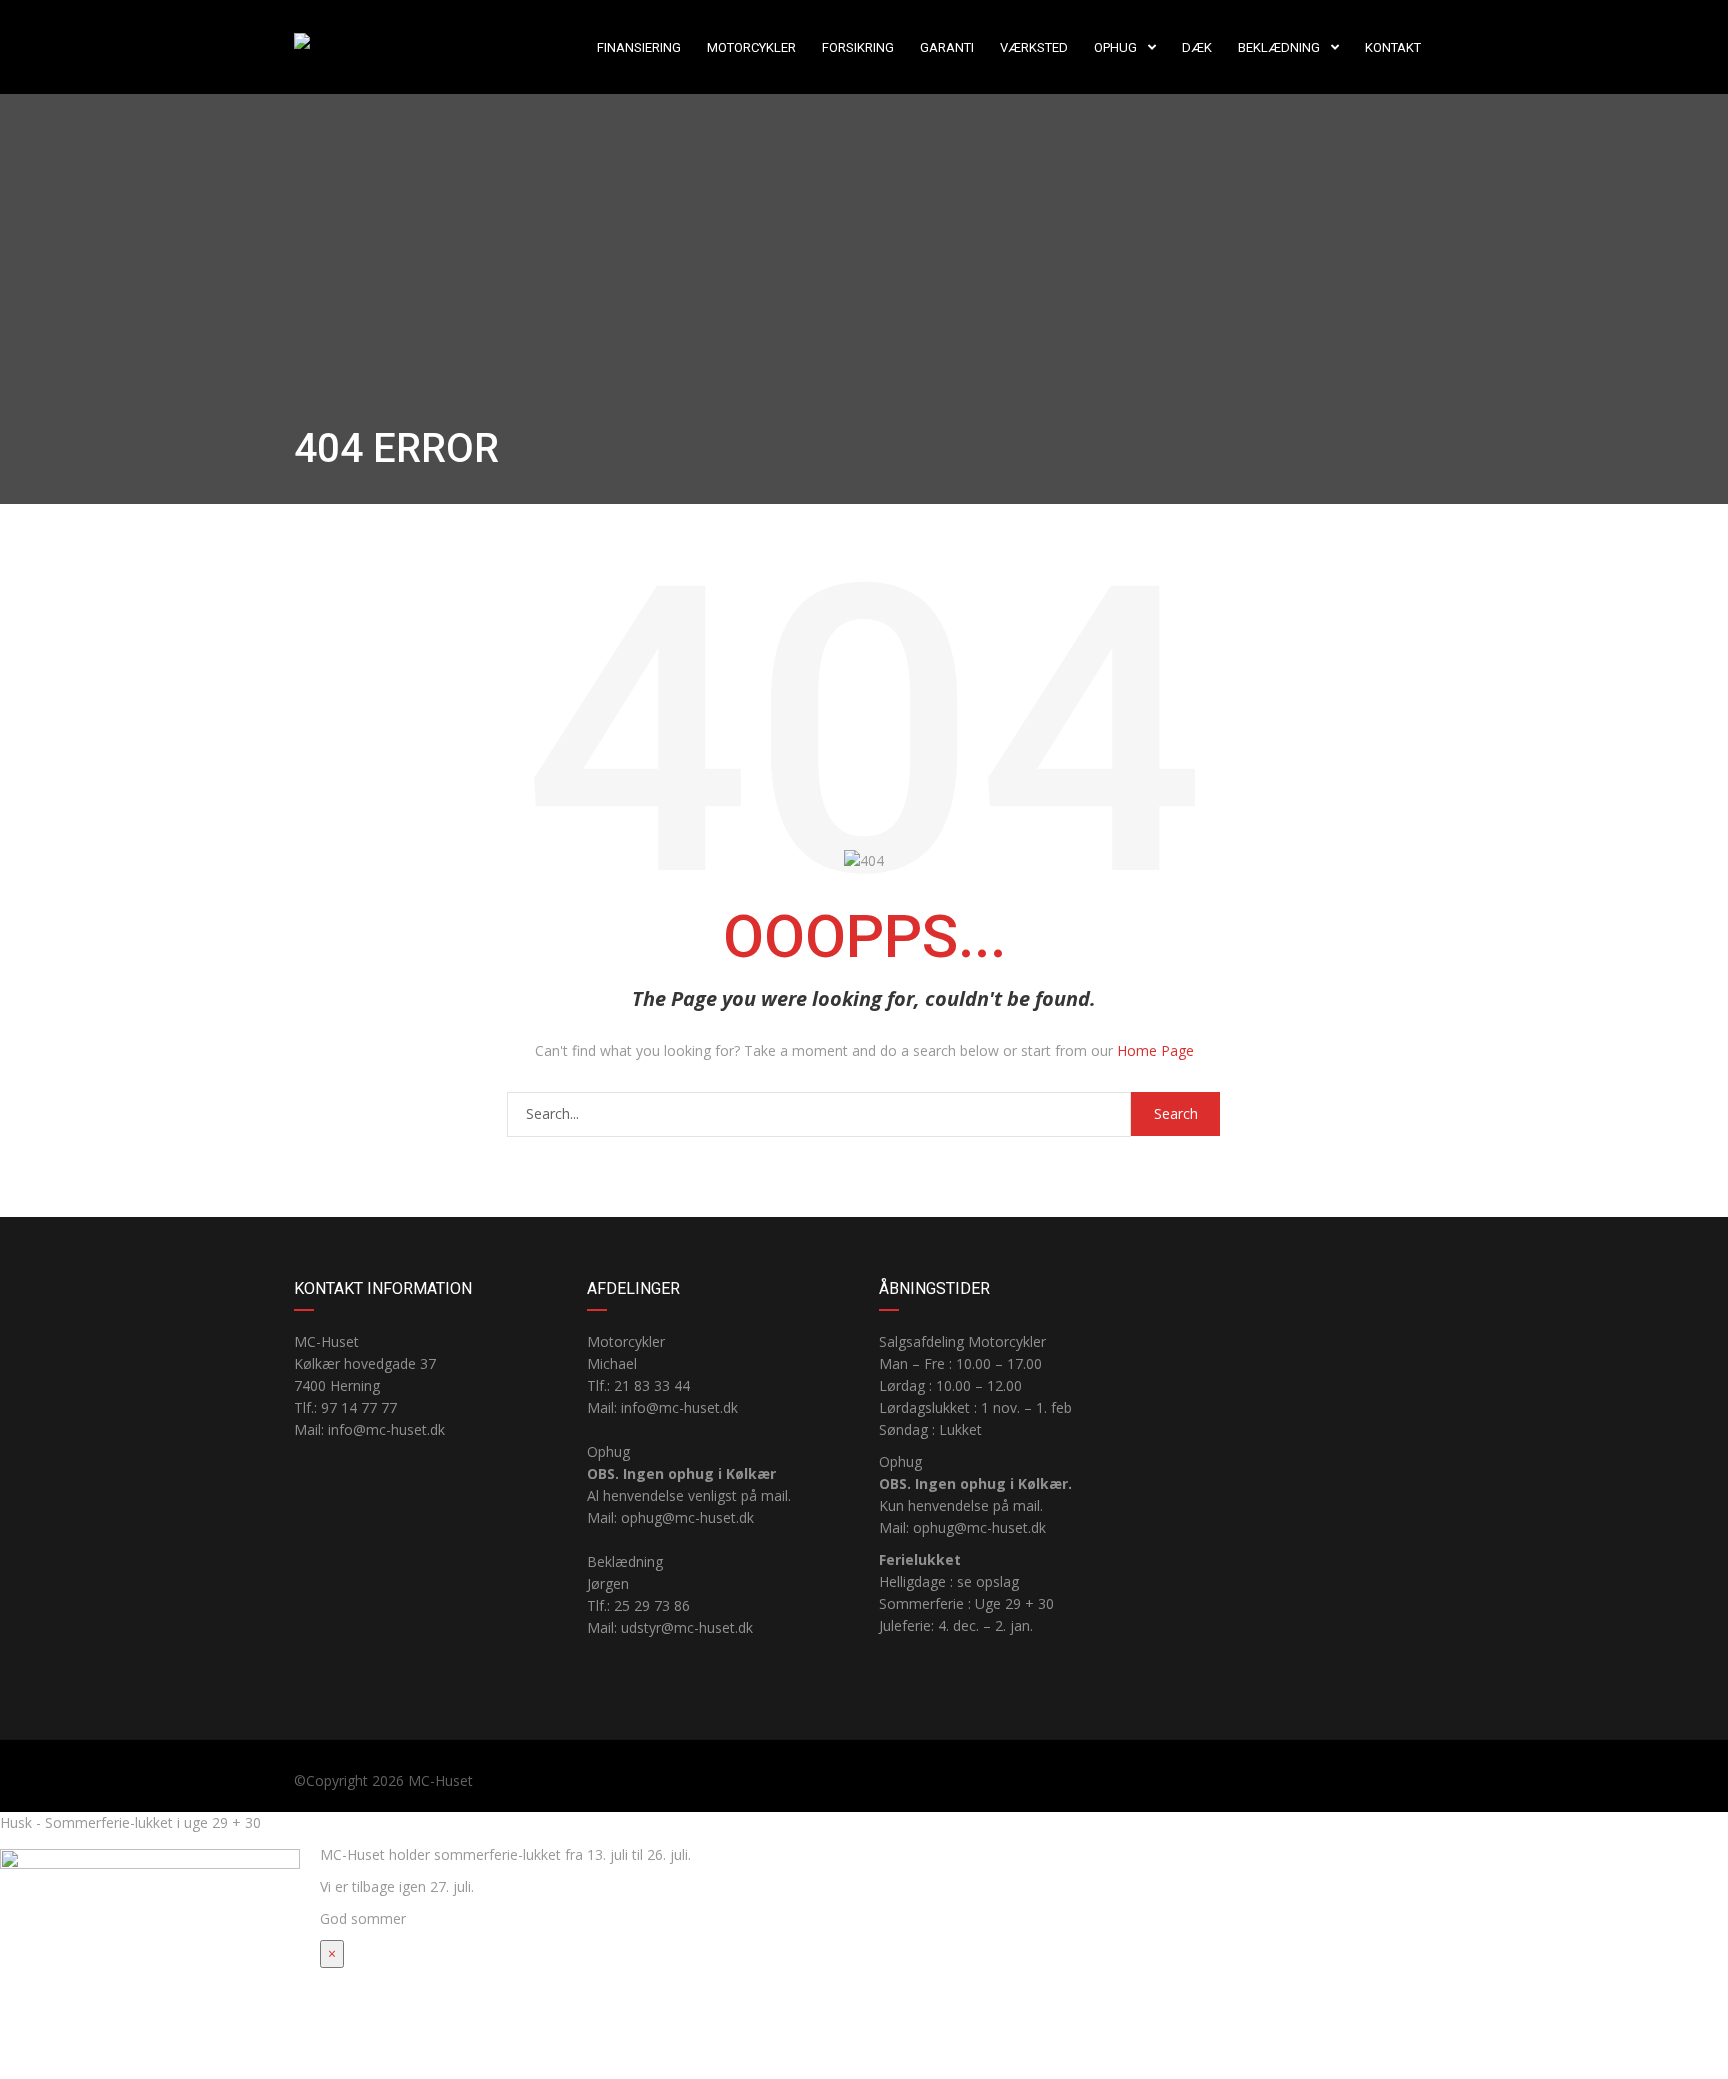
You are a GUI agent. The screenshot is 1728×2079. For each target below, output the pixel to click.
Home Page (1155, 1050)
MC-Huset (440, 1780)
